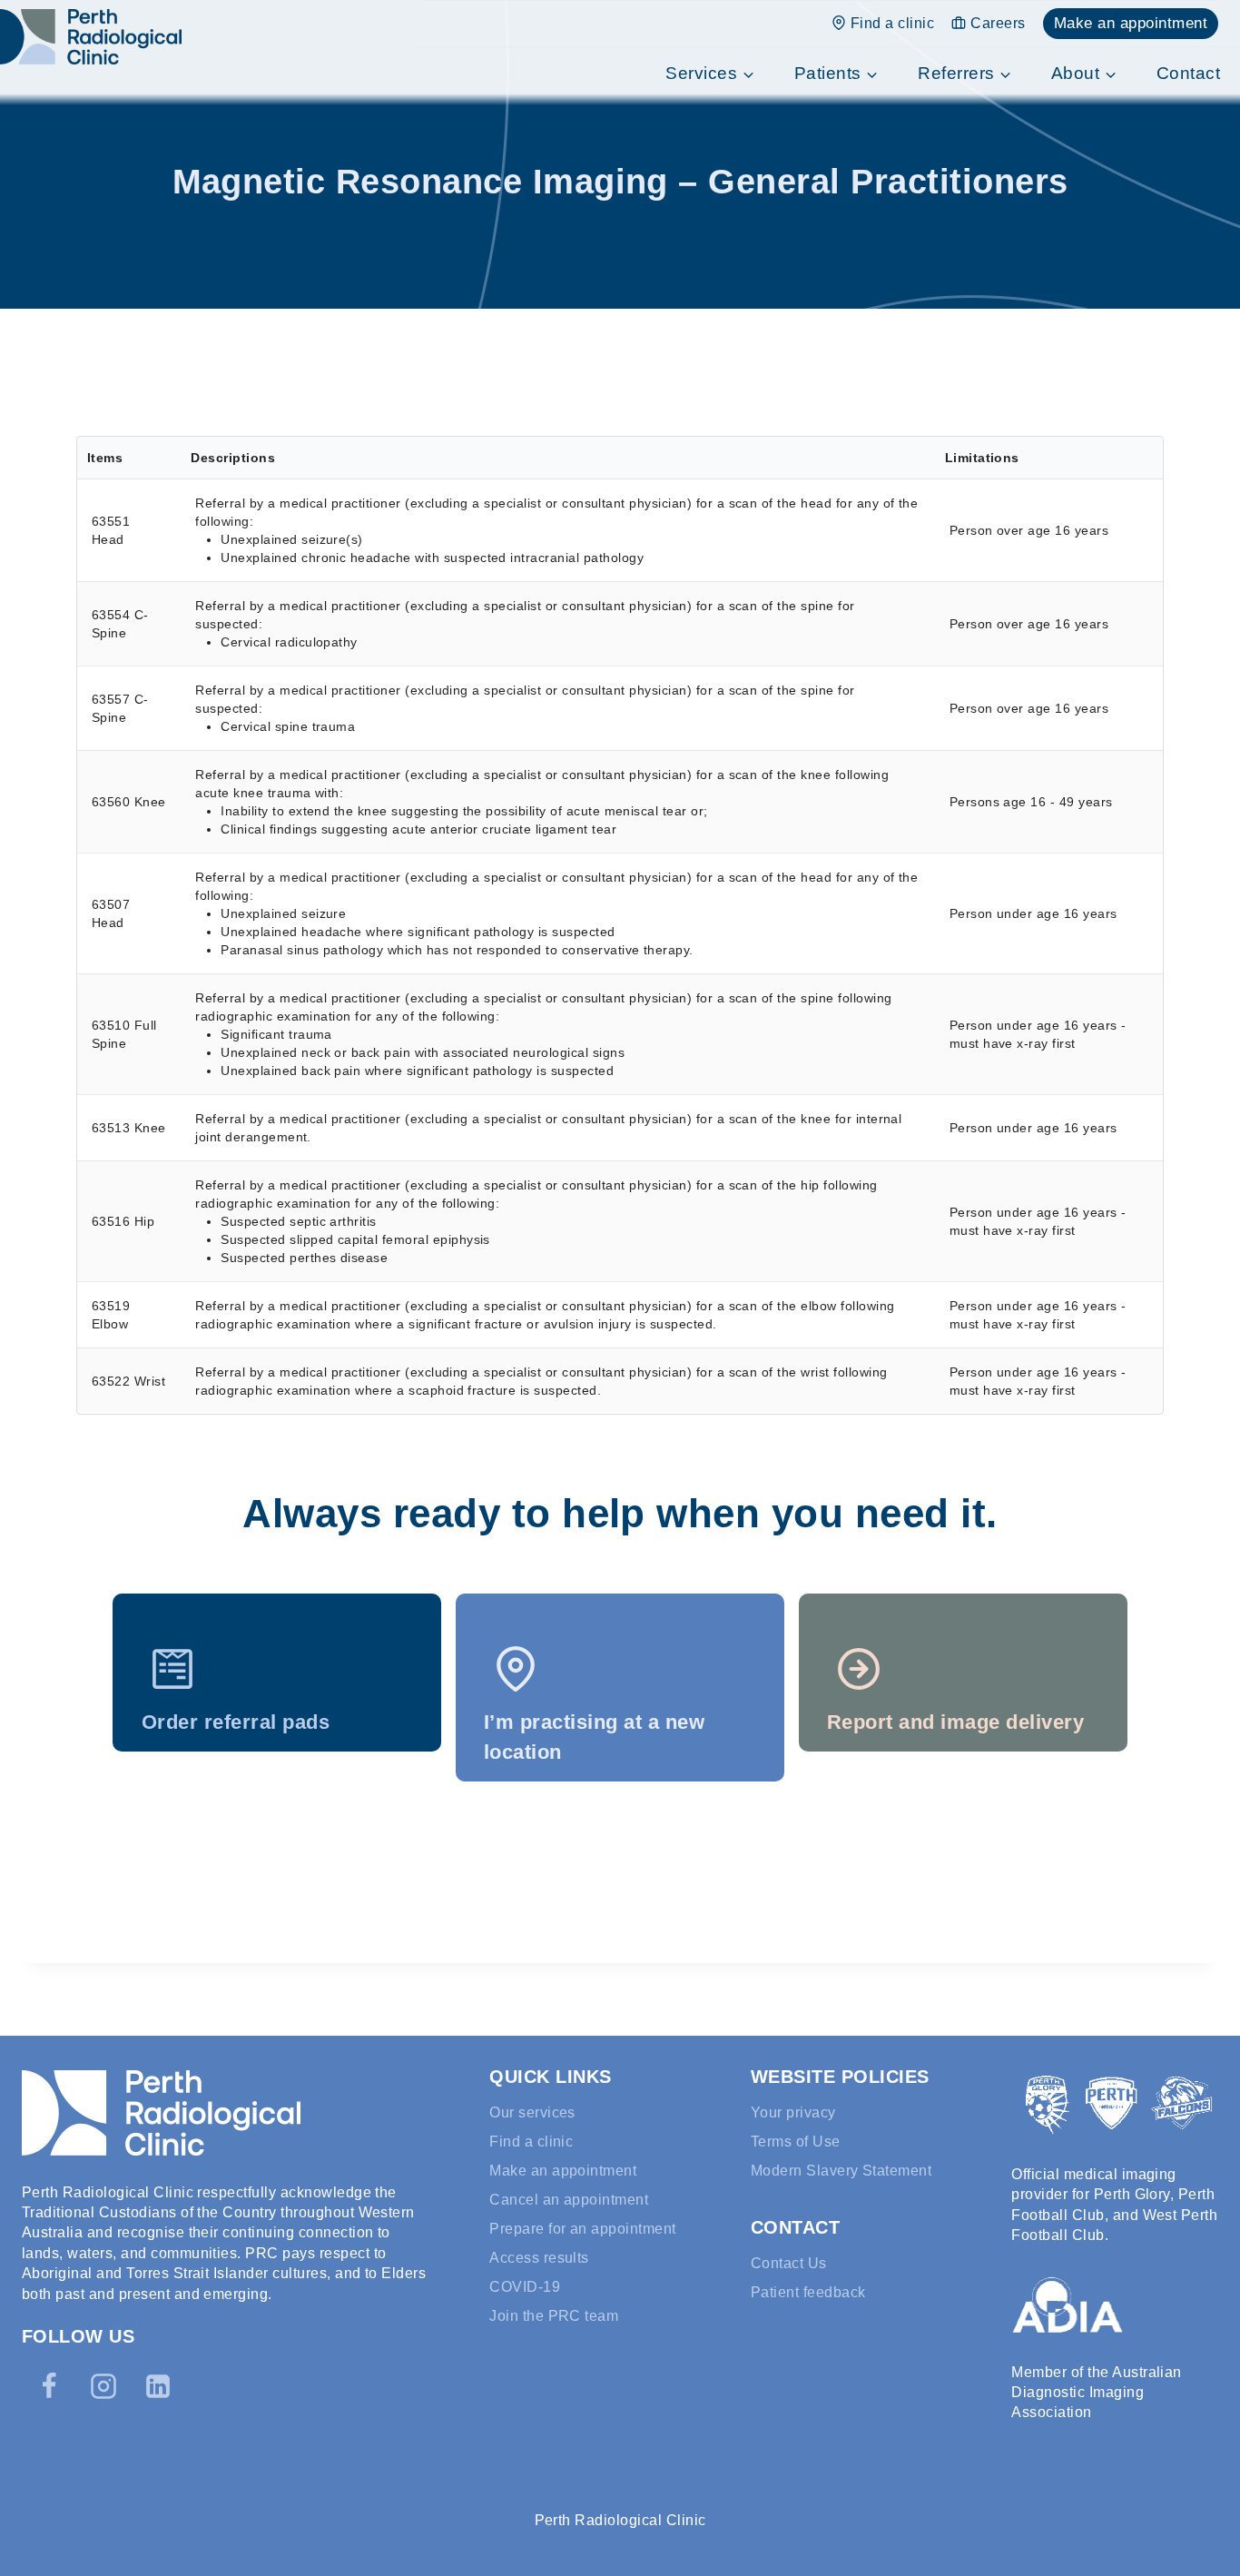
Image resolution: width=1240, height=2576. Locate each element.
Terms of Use (796, 2142)
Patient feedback (808, 2292)
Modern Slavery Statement (841, 2171)
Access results (539, 2258)
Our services (532, 2112)
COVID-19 (525, 2287)
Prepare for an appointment (582, 2229)
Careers (998, 23)
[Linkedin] (158, 2386)
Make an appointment (1131, 23)
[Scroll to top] (1206, 2518)
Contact (1188, 73)
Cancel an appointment (569, 2200)
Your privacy (793, 2112)
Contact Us (789, 2263)
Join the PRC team (554, 2316)
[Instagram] (103, 2386)
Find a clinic (892, 23)
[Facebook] (49, 2386)
